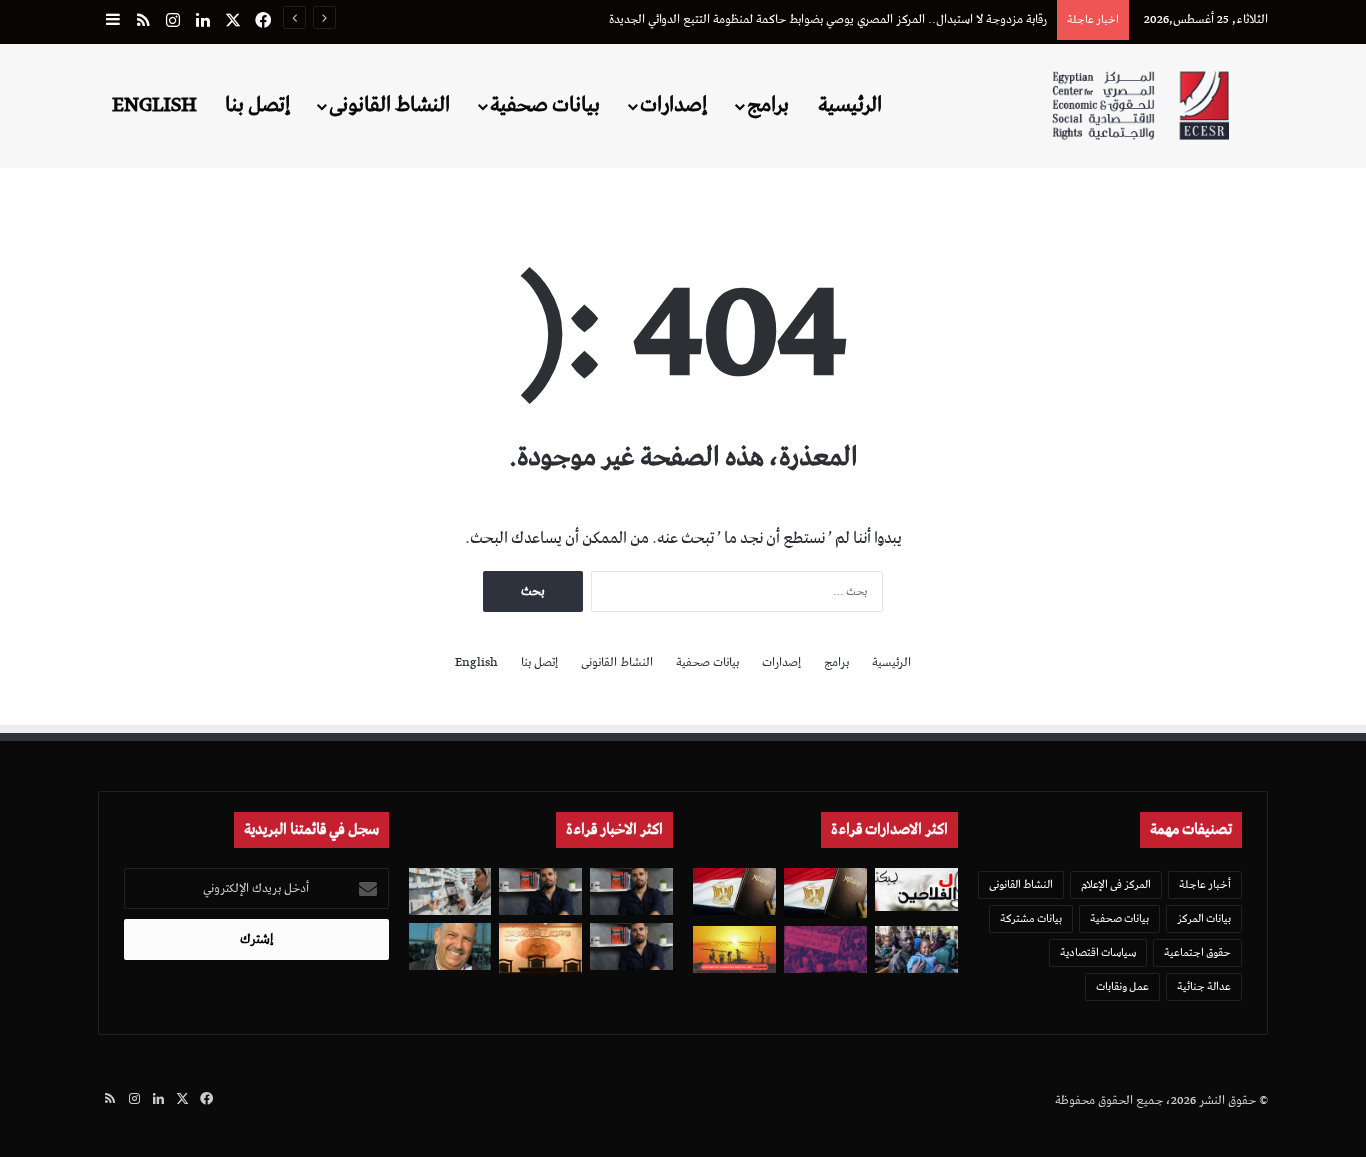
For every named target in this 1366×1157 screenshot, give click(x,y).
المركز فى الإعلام (1116, 884)
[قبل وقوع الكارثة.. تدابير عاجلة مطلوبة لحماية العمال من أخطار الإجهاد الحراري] (734, 949)
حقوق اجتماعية (1197, 952)
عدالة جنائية (1204, 986)
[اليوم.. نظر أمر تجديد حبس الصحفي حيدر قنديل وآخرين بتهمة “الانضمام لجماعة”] (631, 891)
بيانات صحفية (545, 105)
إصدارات (673, 105)
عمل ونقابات (1122, 986)
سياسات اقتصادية (1098, 952)
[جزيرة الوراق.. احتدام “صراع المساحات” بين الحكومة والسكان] (825, 949)
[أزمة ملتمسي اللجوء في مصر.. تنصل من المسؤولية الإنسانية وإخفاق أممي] (916, 949)
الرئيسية (850, 105)
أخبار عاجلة (1205, 884)
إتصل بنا (257, 105)
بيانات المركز (1204, 918)
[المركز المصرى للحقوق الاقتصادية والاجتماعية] (1140, 105)
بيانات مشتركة (1031, 918)
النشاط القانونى (389, 105)
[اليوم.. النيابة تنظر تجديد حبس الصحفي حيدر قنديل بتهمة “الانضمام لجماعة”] (631, 946)
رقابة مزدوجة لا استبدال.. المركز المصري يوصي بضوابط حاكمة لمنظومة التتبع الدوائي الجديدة (828, 19)
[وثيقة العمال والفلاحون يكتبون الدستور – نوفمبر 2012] (916, 889)
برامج (768, 105)
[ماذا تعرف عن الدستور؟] (825, 893)
